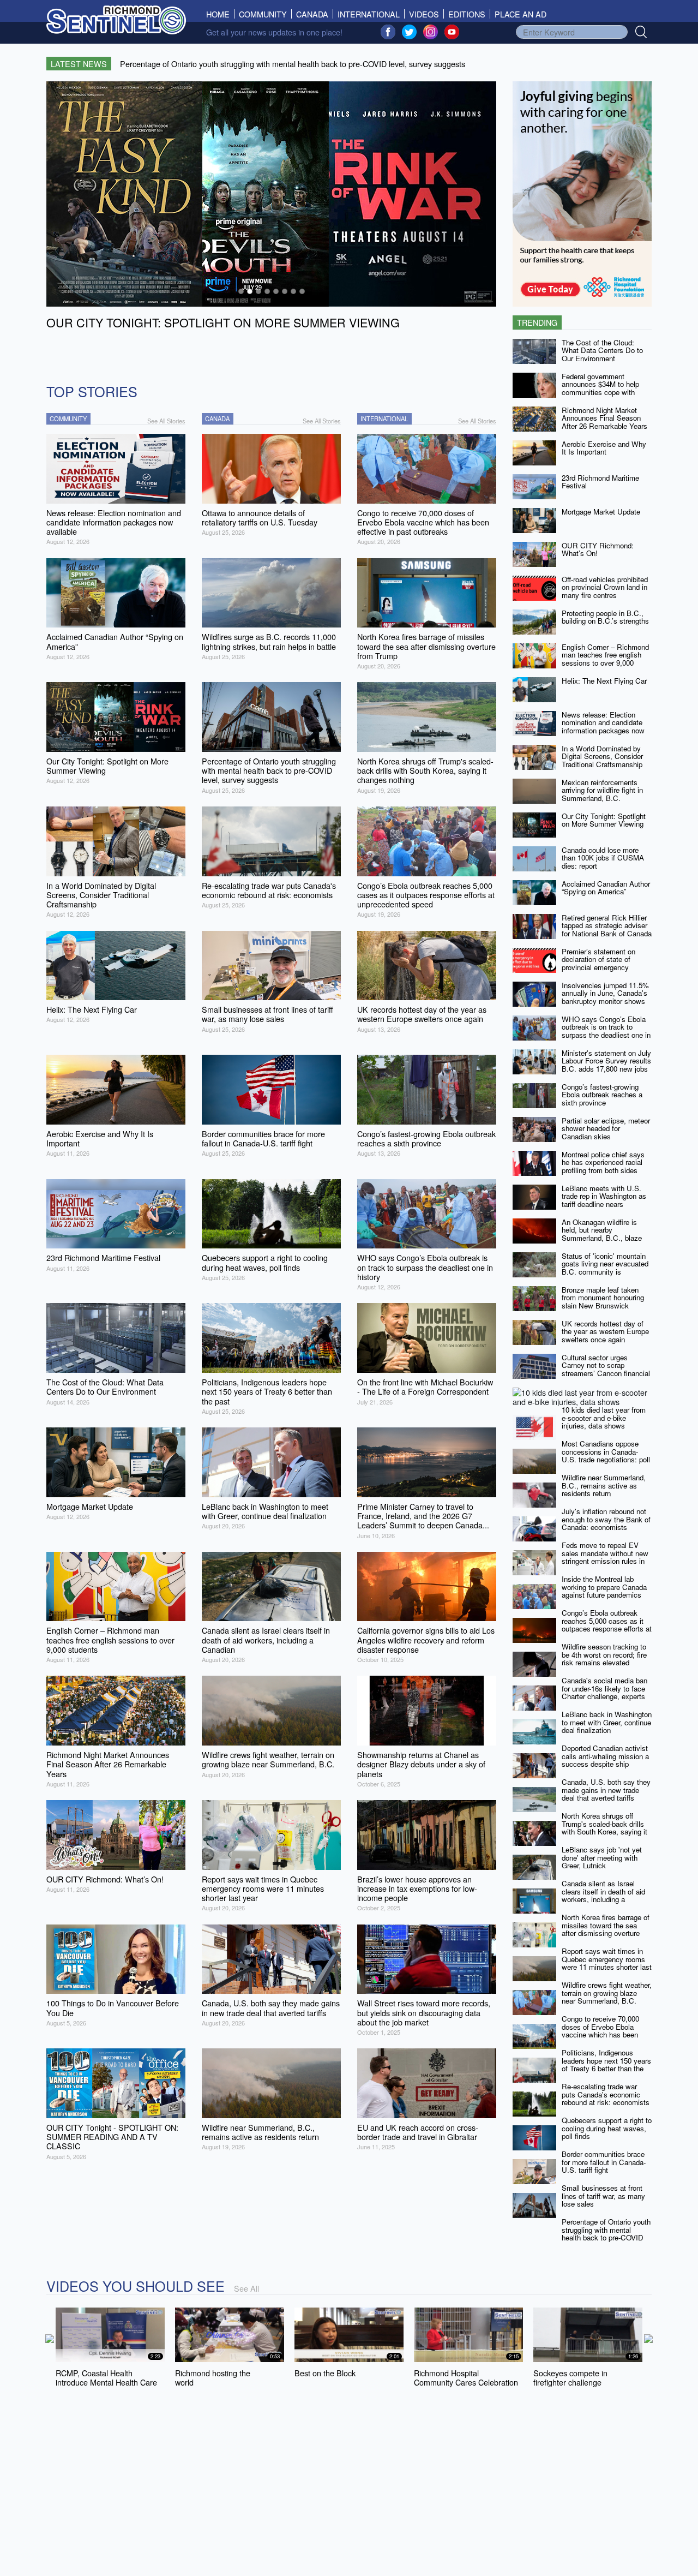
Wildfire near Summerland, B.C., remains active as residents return (604, 1485)
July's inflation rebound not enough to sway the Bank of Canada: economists (606, 1519)
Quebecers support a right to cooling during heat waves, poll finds (607, 2128)
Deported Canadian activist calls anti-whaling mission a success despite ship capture (605, 1760)
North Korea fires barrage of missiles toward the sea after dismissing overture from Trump (606, 1929)
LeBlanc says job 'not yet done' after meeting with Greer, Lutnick (602, 1857)
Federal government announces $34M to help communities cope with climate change (600, 388)
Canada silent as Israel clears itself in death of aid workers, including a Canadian (603, 1895)
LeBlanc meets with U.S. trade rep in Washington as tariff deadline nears (604, 1196)
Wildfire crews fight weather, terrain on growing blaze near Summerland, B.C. (607, 1993)
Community (263, 14)
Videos (424, 14)
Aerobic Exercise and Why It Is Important (604, 448)
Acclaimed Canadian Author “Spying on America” (606, 888)
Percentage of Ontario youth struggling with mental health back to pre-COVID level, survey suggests (606, 2234)
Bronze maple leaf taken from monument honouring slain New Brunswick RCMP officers (603, 1302)
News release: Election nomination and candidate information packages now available (603, 727)
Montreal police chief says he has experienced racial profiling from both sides (603, 1162)
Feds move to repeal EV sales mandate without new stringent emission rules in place (605, 1557)
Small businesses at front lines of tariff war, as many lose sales (603, 2196)
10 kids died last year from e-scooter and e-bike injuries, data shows (604, 1418)
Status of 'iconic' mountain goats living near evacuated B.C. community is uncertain (605, 1268)
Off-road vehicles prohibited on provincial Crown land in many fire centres (605, 587)
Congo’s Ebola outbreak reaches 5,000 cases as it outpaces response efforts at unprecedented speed (607, 1625)
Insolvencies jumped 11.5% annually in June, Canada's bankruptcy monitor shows (605, 993)
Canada (312, 14)
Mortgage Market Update (601, 512)
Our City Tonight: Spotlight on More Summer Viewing (604, 820)
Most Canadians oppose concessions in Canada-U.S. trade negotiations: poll (606, 1451)
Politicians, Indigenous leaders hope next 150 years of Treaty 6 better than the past (606, 2064)
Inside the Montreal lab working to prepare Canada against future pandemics (604, 1587)
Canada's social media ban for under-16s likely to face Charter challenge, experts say (604, 1692)
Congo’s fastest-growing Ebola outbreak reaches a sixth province (602, 1095)
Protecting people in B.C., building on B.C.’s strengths (605, 617)
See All (246, 2288)
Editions (467, 14)
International (369, 14)
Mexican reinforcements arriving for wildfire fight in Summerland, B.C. (602, 790)
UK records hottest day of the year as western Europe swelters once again (605, 1331)
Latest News (79, 64)
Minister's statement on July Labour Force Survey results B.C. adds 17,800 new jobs (606, 1061)
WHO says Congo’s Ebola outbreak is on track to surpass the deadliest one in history (606, 1031)
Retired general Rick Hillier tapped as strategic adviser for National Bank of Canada (607, 925)
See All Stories (166, 421)
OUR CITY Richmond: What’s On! (598, 549)
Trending (537, 322)
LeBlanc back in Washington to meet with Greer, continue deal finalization (607, 1722)
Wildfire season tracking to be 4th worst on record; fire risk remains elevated (604, 1654)
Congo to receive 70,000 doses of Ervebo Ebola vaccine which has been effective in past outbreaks (603, 2031)
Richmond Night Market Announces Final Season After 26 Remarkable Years (604, 418)
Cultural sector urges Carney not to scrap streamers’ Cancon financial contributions (606, 1369)
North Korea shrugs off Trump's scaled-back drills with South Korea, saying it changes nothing (604, 1828)
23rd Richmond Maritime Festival (600, 482)
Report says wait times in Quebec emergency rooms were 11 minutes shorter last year (607, 1963)
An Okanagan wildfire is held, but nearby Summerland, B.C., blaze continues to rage (602, 1234)
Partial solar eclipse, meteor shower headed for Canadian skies (606, 1128)
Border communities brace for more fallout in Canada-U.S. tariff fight (604, 2162)
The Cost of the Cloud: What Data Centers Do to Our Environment (602, 350)
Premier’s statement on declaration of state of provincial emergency (598, 959)
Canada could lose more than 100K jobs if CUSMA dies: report (603, 858)
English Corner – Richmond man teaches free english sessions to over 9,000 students (605, 659)
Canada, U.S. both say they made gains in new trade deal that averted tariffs (606, 1790)
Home (220, 14)
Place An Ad (521, 14)
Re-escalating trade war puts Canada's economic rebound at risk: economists (606, 2094)
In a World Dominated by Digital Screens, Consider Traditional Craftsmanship (602, 756)
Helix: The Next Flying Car (604, 681)
